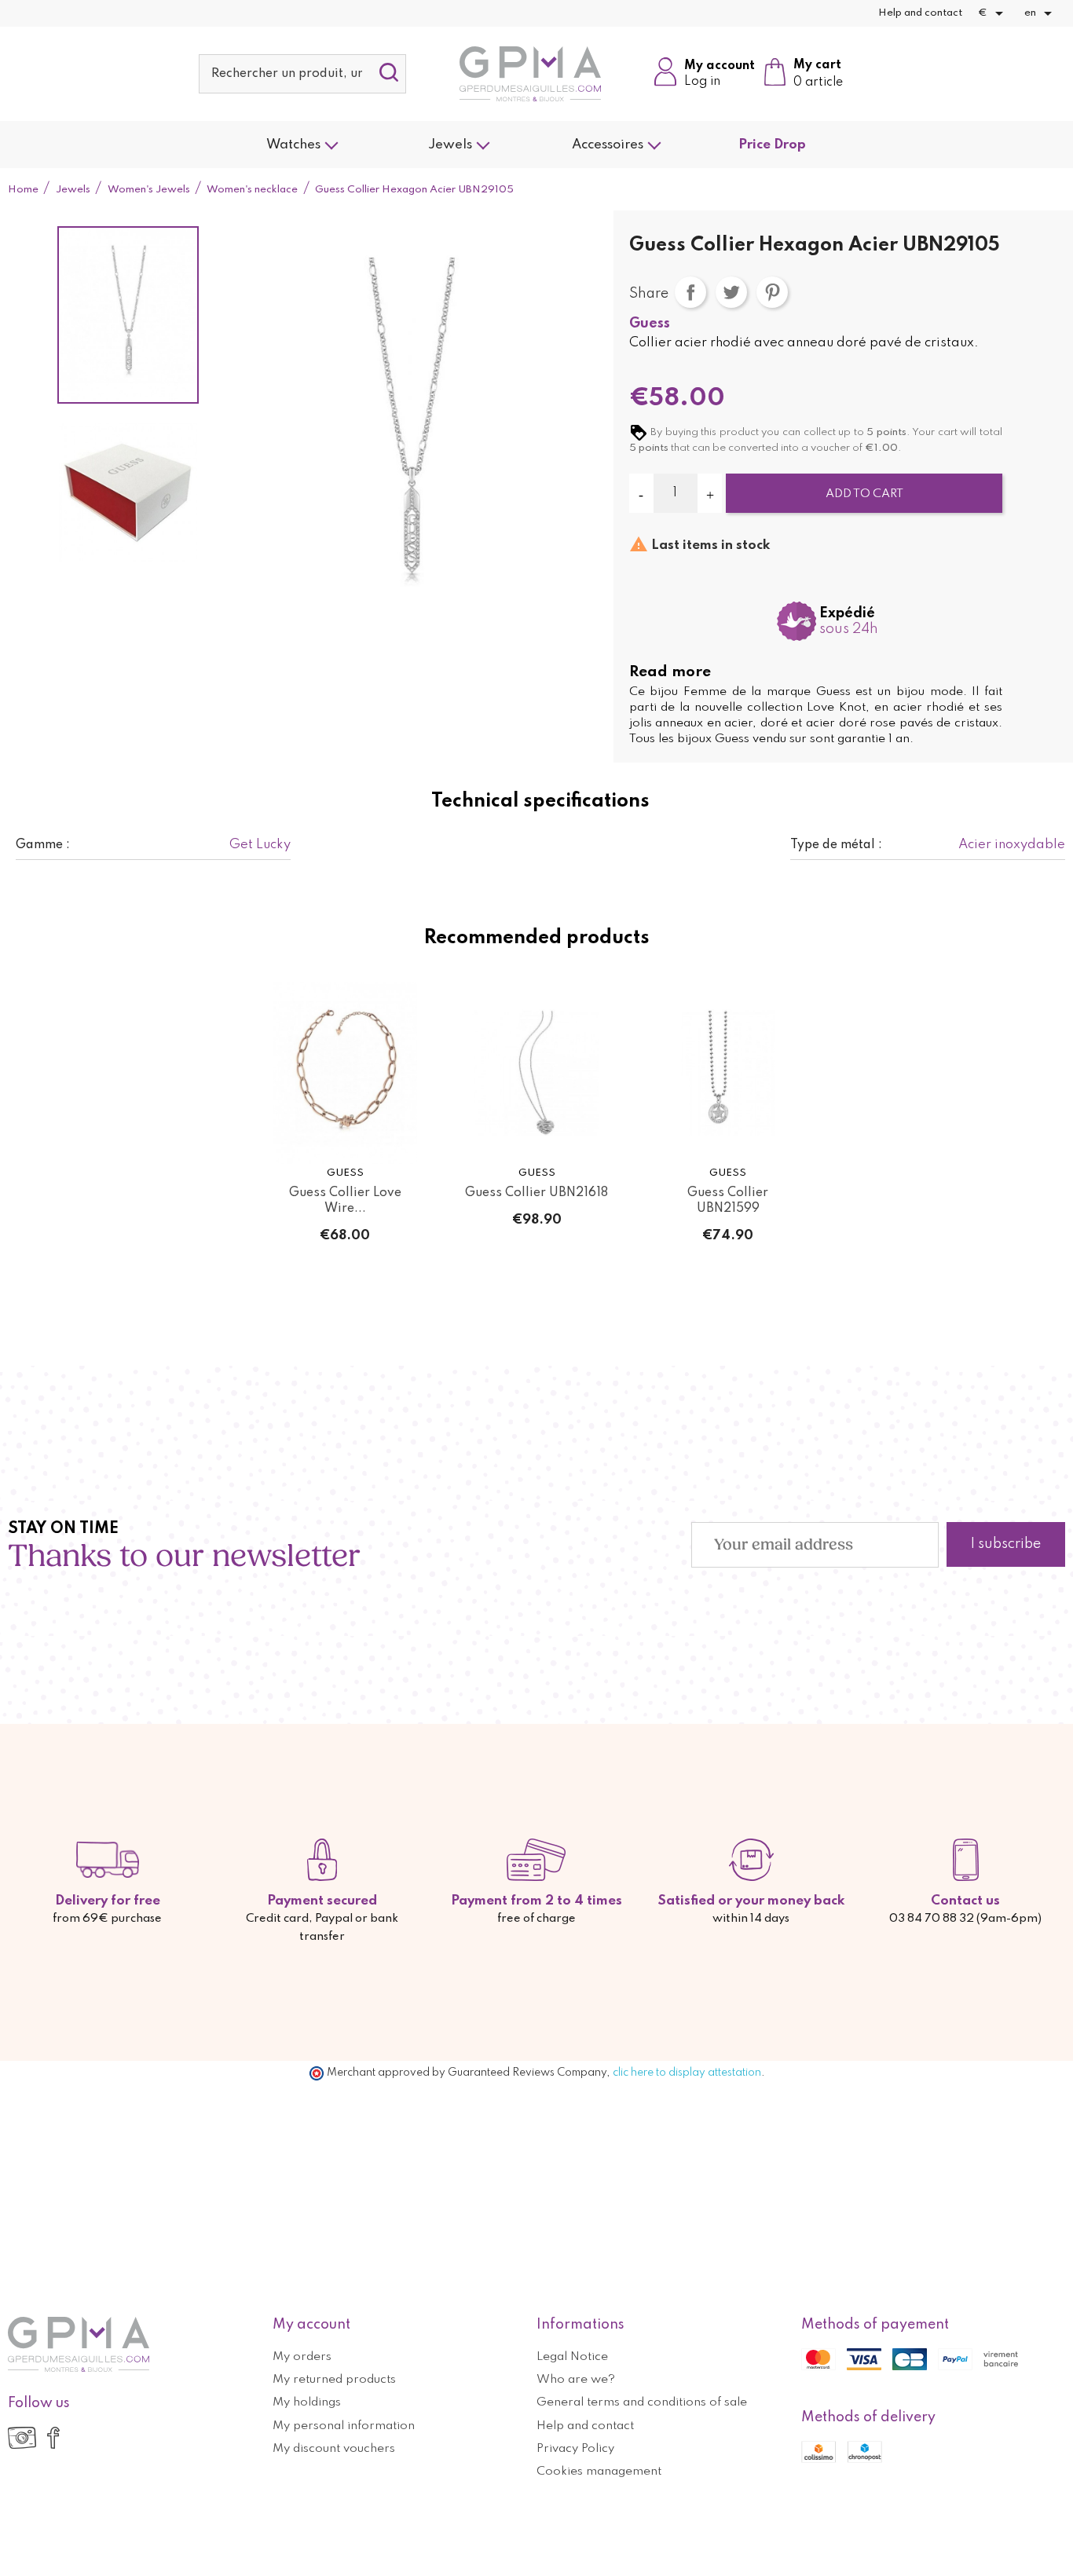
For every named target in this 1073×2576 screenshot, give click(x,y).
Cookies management (599, 2472)
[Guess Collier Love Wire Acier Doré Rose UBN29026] (346, 1073)
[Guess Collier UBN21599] (728, 1073)
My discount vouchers (334, 2449)
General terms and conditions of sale (642, 2402)
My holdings (307, 2402)
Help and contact (920, 13)
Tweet (731, 292)
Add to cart (864, 494)
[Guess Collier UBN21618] (536, 1073)
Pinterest (772, 292)
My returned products (334, 2380)
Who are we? (576, 2380)
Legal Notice (572, 2357)
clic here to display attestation (687, 2073)
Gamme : (43, 845)
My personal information (344, 2426)
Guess (650, 324)
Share (690, 292)
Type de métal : (836, 845)
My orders (302, 2357)
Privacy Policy (575, 2449)
